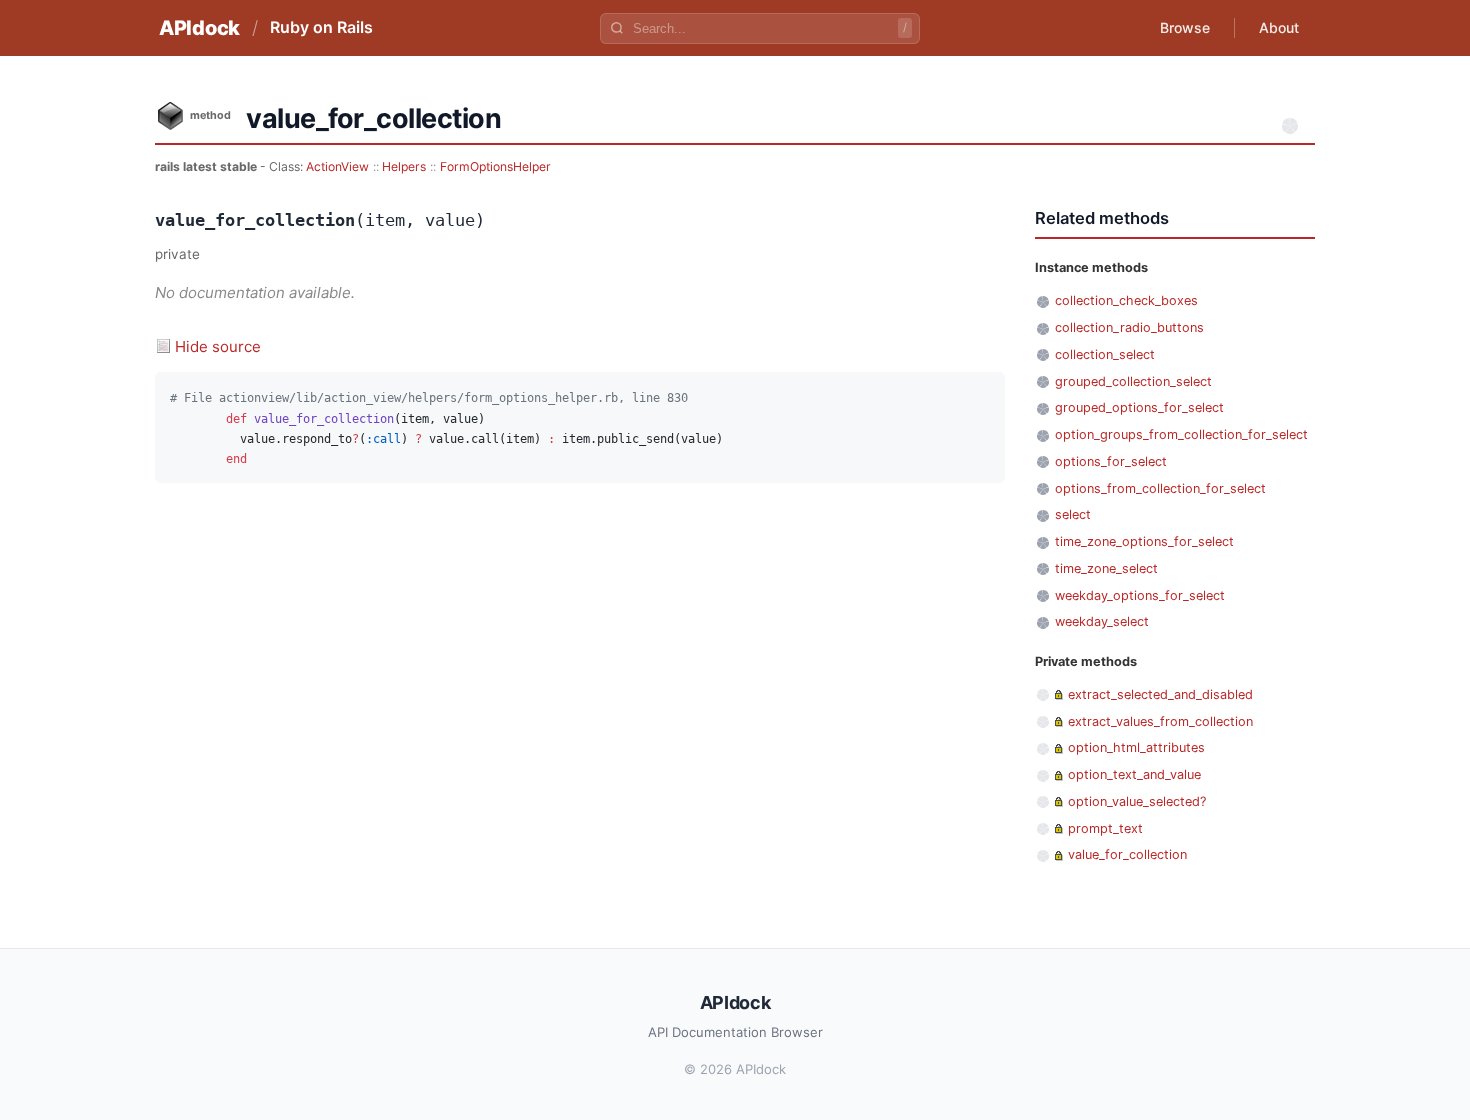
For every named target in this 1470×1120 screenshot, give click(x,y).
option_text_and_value (1134, 774)
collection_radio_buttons (1129, 327)
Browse (1185, 27)
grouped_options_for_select (1139, 407)
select (1073, 514)
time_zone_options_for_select (1144, 541)
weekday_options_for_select (1140, 595)
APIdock (199, 28)
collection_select (1105, 354)
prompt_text (1105, 828)
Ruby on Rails (321, 27)
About (1279, 27)
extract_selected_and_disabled (1160, 694)
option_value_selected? (1137, 801)
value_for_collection (1127, 854)
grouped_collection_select (1133, 381)
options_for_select (1111, 461)
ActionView (337, 166)
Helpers (404, 166)
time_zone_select (1106, 568)
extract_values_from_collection (1160, 721)
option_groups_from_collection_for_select (1181, 434)
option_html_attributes (1136, 747)
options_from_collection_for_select (1160, 488)
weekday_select (1102, 621)
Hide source (218, 346)
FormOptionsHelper (495, 166)
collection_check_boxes (1126, 300)
